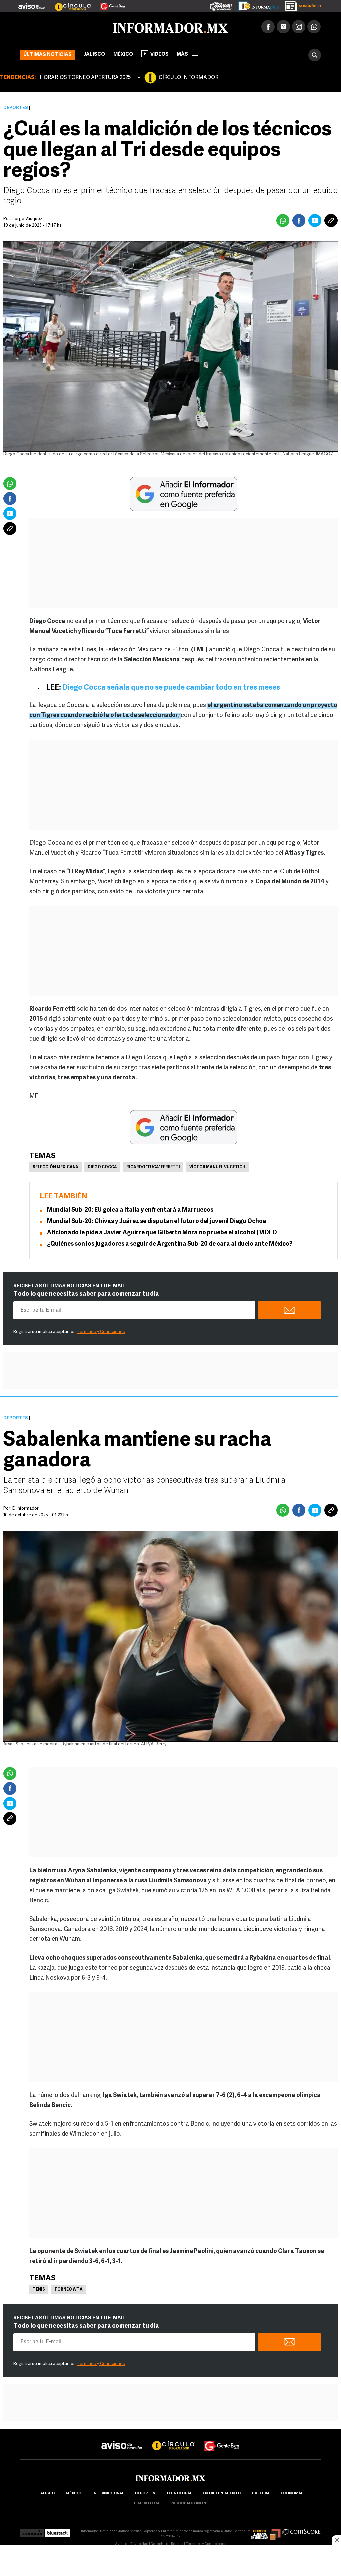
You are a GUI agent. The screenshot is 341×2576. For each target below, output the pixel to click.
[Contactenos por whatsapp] (314, 27)
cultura (261, 2494)
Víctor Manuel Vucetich (217, 1167)
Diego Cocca (102, 1167)
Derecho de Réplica (167, 2544)
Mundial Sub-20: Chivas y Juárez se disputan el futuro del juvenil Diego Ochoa (157, 1222)
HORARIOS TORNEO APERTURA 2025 (85, 78)
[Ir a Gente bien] (222, 2440)
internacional (108, 2494)
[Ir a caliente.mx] (221, 5)
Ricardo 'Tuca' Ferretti (153, 1167)
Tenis (39, 2290)
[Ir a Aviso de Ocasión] (122, 2440)
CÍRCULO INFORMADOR (188, 78)
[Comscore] (302, 2531)
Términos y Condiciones (101, 1332)
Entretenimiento (222, 2494)
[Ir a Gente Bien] (108, 4)
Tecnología (179, 2494)
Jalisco (94, 54)
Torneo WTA (68, 2290)
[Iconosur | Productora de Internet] (32, 2531)
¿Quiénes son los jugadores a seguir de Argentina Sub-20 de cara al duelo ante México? (170, 1244)
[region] (170, 2561)
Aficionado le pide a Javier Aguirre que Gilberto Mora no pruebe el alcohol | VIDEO (162, 1233)
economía (292, 2494)
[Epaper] (256, 5)
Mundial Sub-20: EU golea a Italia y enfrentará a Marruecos (130, 1210)
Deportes (16, 108)
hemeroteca (146, 2504)
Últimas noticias (47, 55)
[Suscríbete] (302, 5)
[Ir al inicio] (99, 27)
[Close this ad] (336, 2540)
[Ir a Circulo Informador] (69, 4)
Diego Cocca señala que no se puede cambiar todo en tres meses (171, 688)
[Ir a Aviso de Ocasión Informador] (32, 4)
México (123, 54)
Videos (159, 54)
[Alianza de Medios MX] (266, 2531)
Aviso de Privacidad (132, 2544)
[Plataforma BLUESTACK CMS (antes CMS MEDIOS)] (57, 2531)
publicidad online (190, 2504)
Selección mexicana (55, 1167)
